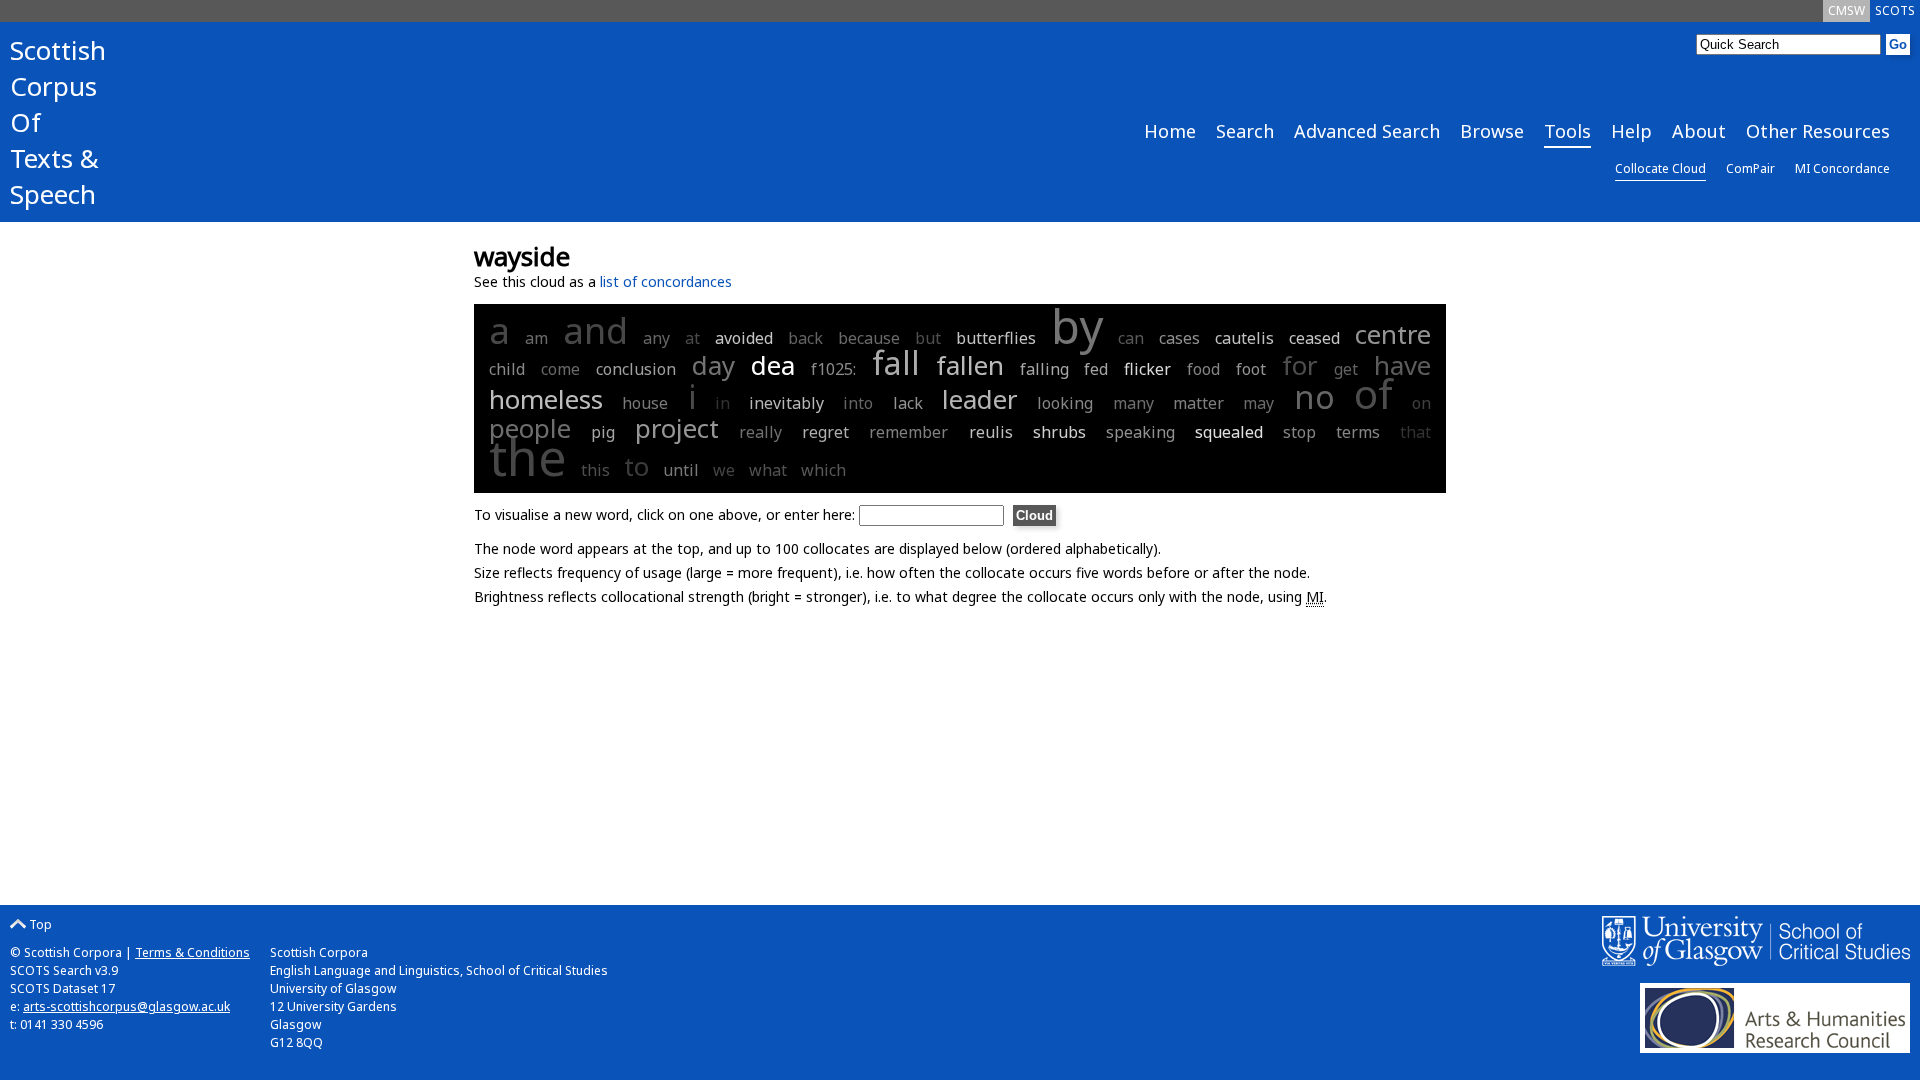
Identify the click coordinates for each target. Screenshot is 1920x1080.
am (536, 338)
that (1415, 432)
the (528, 457)
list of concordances (666, 281)
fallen (970, 365)
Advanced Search (1367, 131)
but (928, 338)
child (507, 369)
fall (896, 362)
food (1203, 369)
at (692, 338)
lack (908, 403)
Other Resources (1818, 131)
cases (1179, 338)
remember (908, 432)
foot (1251, 369)
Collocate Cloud (1660, 168)
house (645, 403)
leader (980, 399)
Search (1245, 131)
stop (1299, 432)
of (1373, 393)
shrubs (1059, 432)
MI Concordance (1842, 168)
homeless (546, 399)
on (1421, 403)
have (1402, 365)
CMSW (1846, 10)
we (724, 470)
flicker (1147, 369)
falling (1044, 369)
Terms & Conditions (192, 952)
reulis (991, 432)
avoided (744, 338)
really (760, 432)
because (869, 338)
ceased (1314, 338)
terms (1358, 432)
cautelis (1244, 338)
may (1258, 403)
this (595, 470)
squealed (1229, 432)
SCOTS (1895, 10)
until (681, 470)
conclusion (636, 369)
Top (39, 924)
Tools (1567, 131)
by (1077, 326)
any (656, 338)
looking (1065, 403)
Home (1170, 131)
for (1300, 365)
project (677, 428)
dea (773, 365)
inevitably (786, 403)
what (768, 470)
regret (825, 432)
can (1131, 338)
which (823, 470)
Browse (1492, 131)
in (722, 403)
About (1699, 131)
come (560, 369)
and (595, 330)
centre (1393, 334)
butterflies (996, 338)
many (1133, 403)
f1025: (836, 369)
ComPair (1750, 168)
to (636, 466)
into (858, 403)
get (1346, 369)
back (805, 338)
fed (1096, 369)
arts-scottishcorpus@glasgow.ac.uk (126, 1006)
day (713, 365)
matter (1198, 403)
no (1314, 396)
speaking (1140, 432)
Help (1631, 131)
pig (603, 432)
